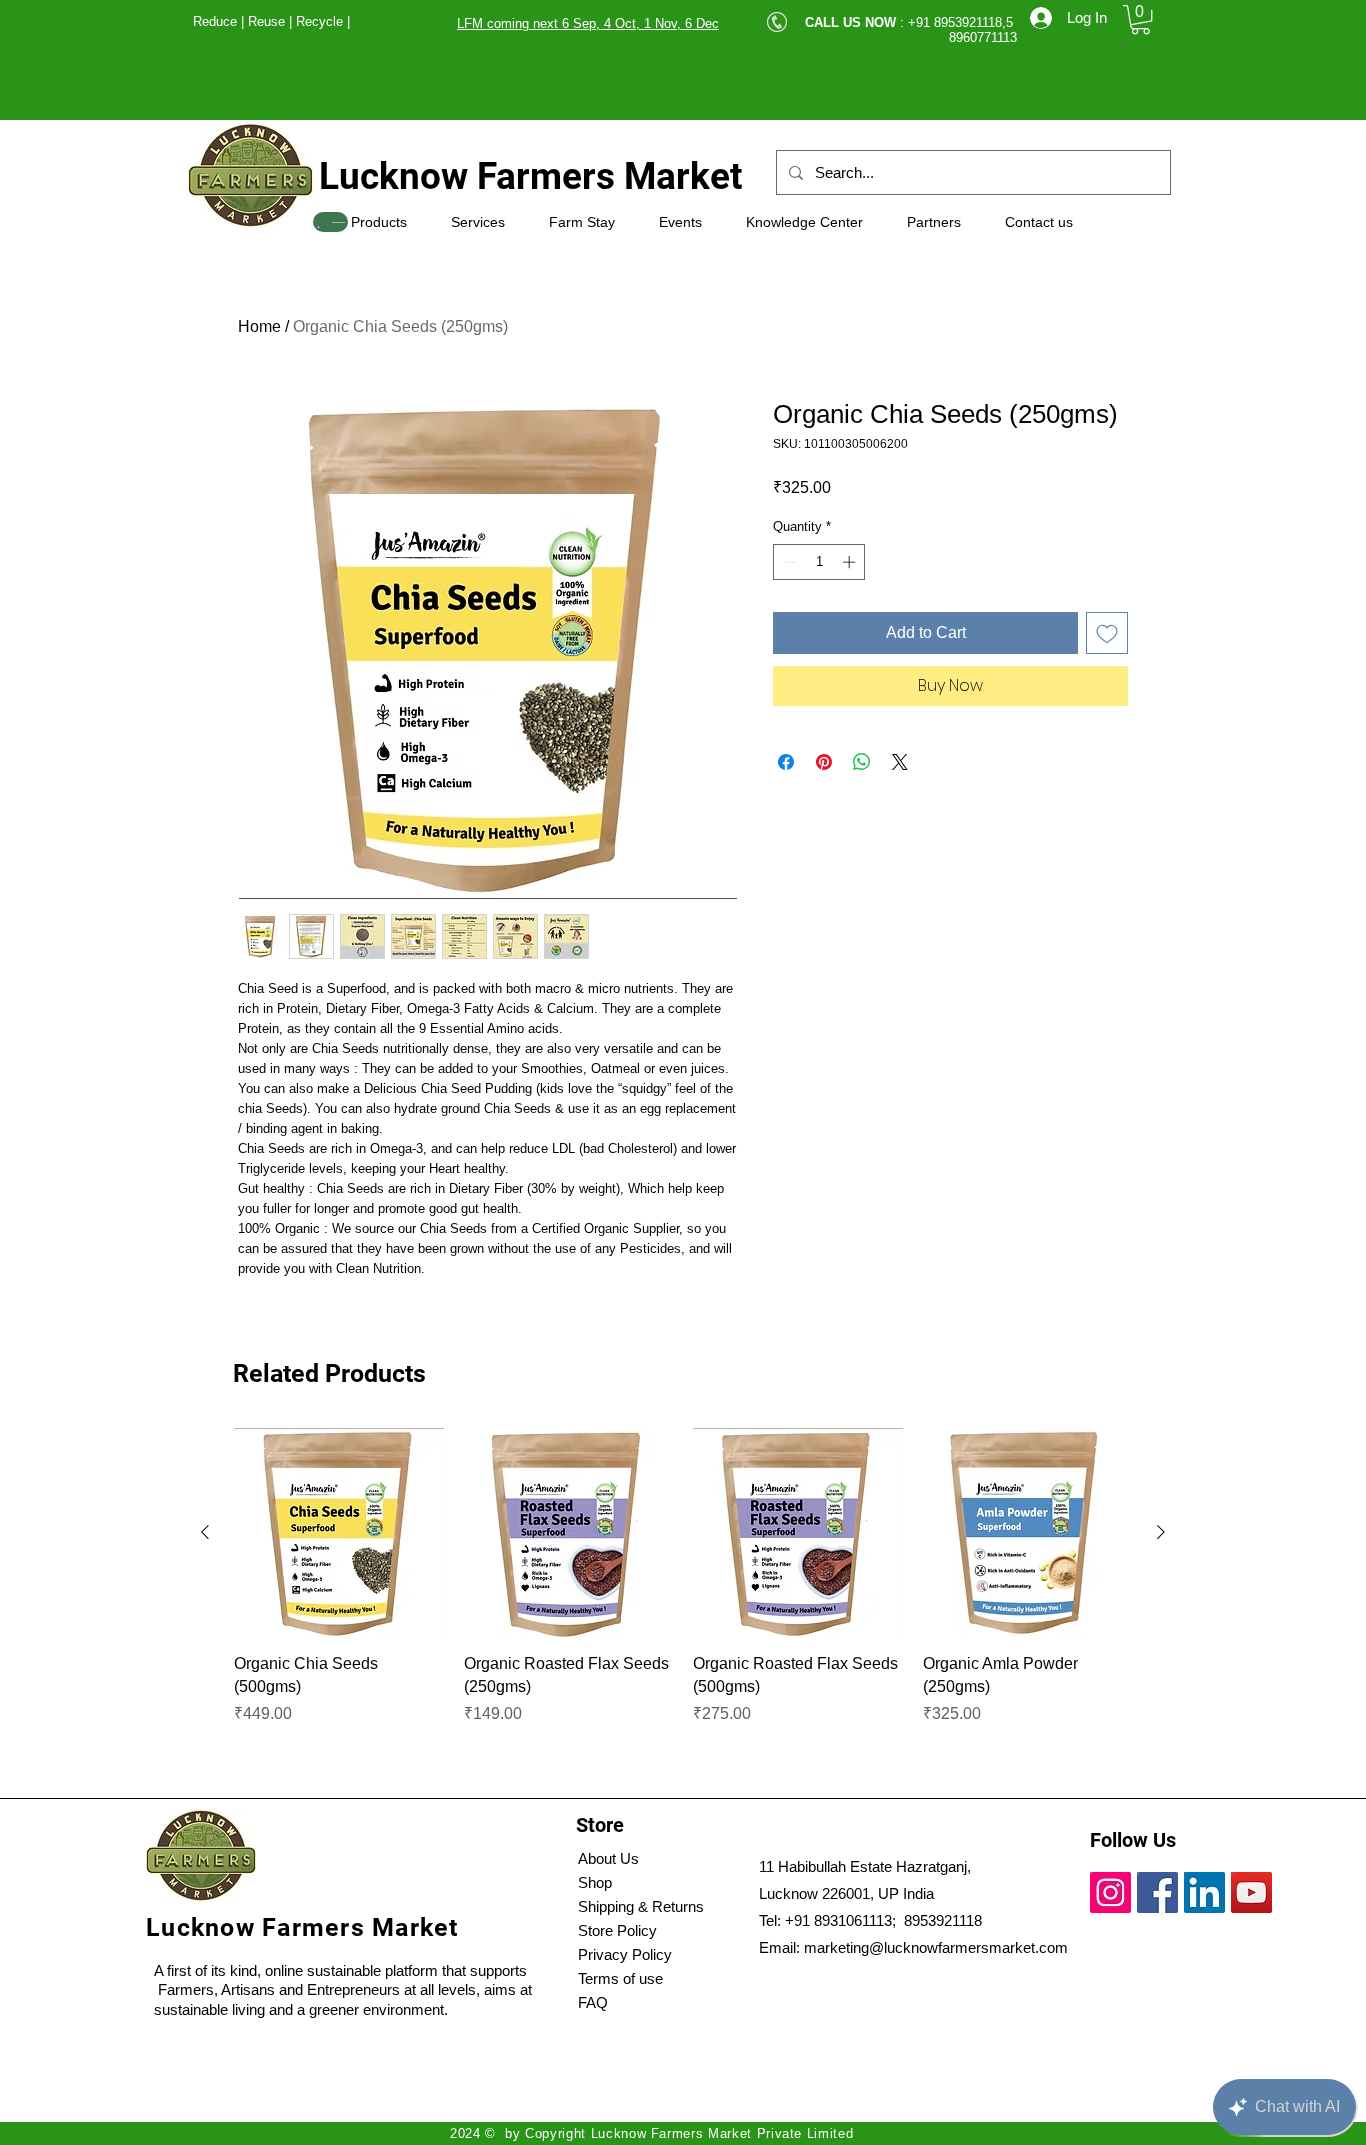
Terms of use (620, 1978)
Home (259, 326)
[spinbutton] (819, 562)
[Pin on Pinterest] (824, 762)
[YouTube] (1251, 1892)
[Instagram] (1110, 1892)
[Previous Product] (205, 1532)
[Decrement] (788, 562)
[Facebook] (1157, 1892)
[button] (1140, 19)
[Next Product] (1161, 1532)
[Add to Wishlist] (1107, 633)
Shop (595, 1882)
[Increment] (851, 562)
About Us (608, 1858)
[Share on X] (900, 762)
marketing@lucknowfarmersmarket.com (936, 1947)
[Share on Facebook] (786, 762)
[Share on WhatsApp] (862, 762)
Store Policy (617, 1930)
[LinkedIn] (1204, 1892)
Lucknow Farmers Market (531, 176)
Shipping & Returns (641, 1906)
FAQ (593, 2002)
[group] (683, 1599)
